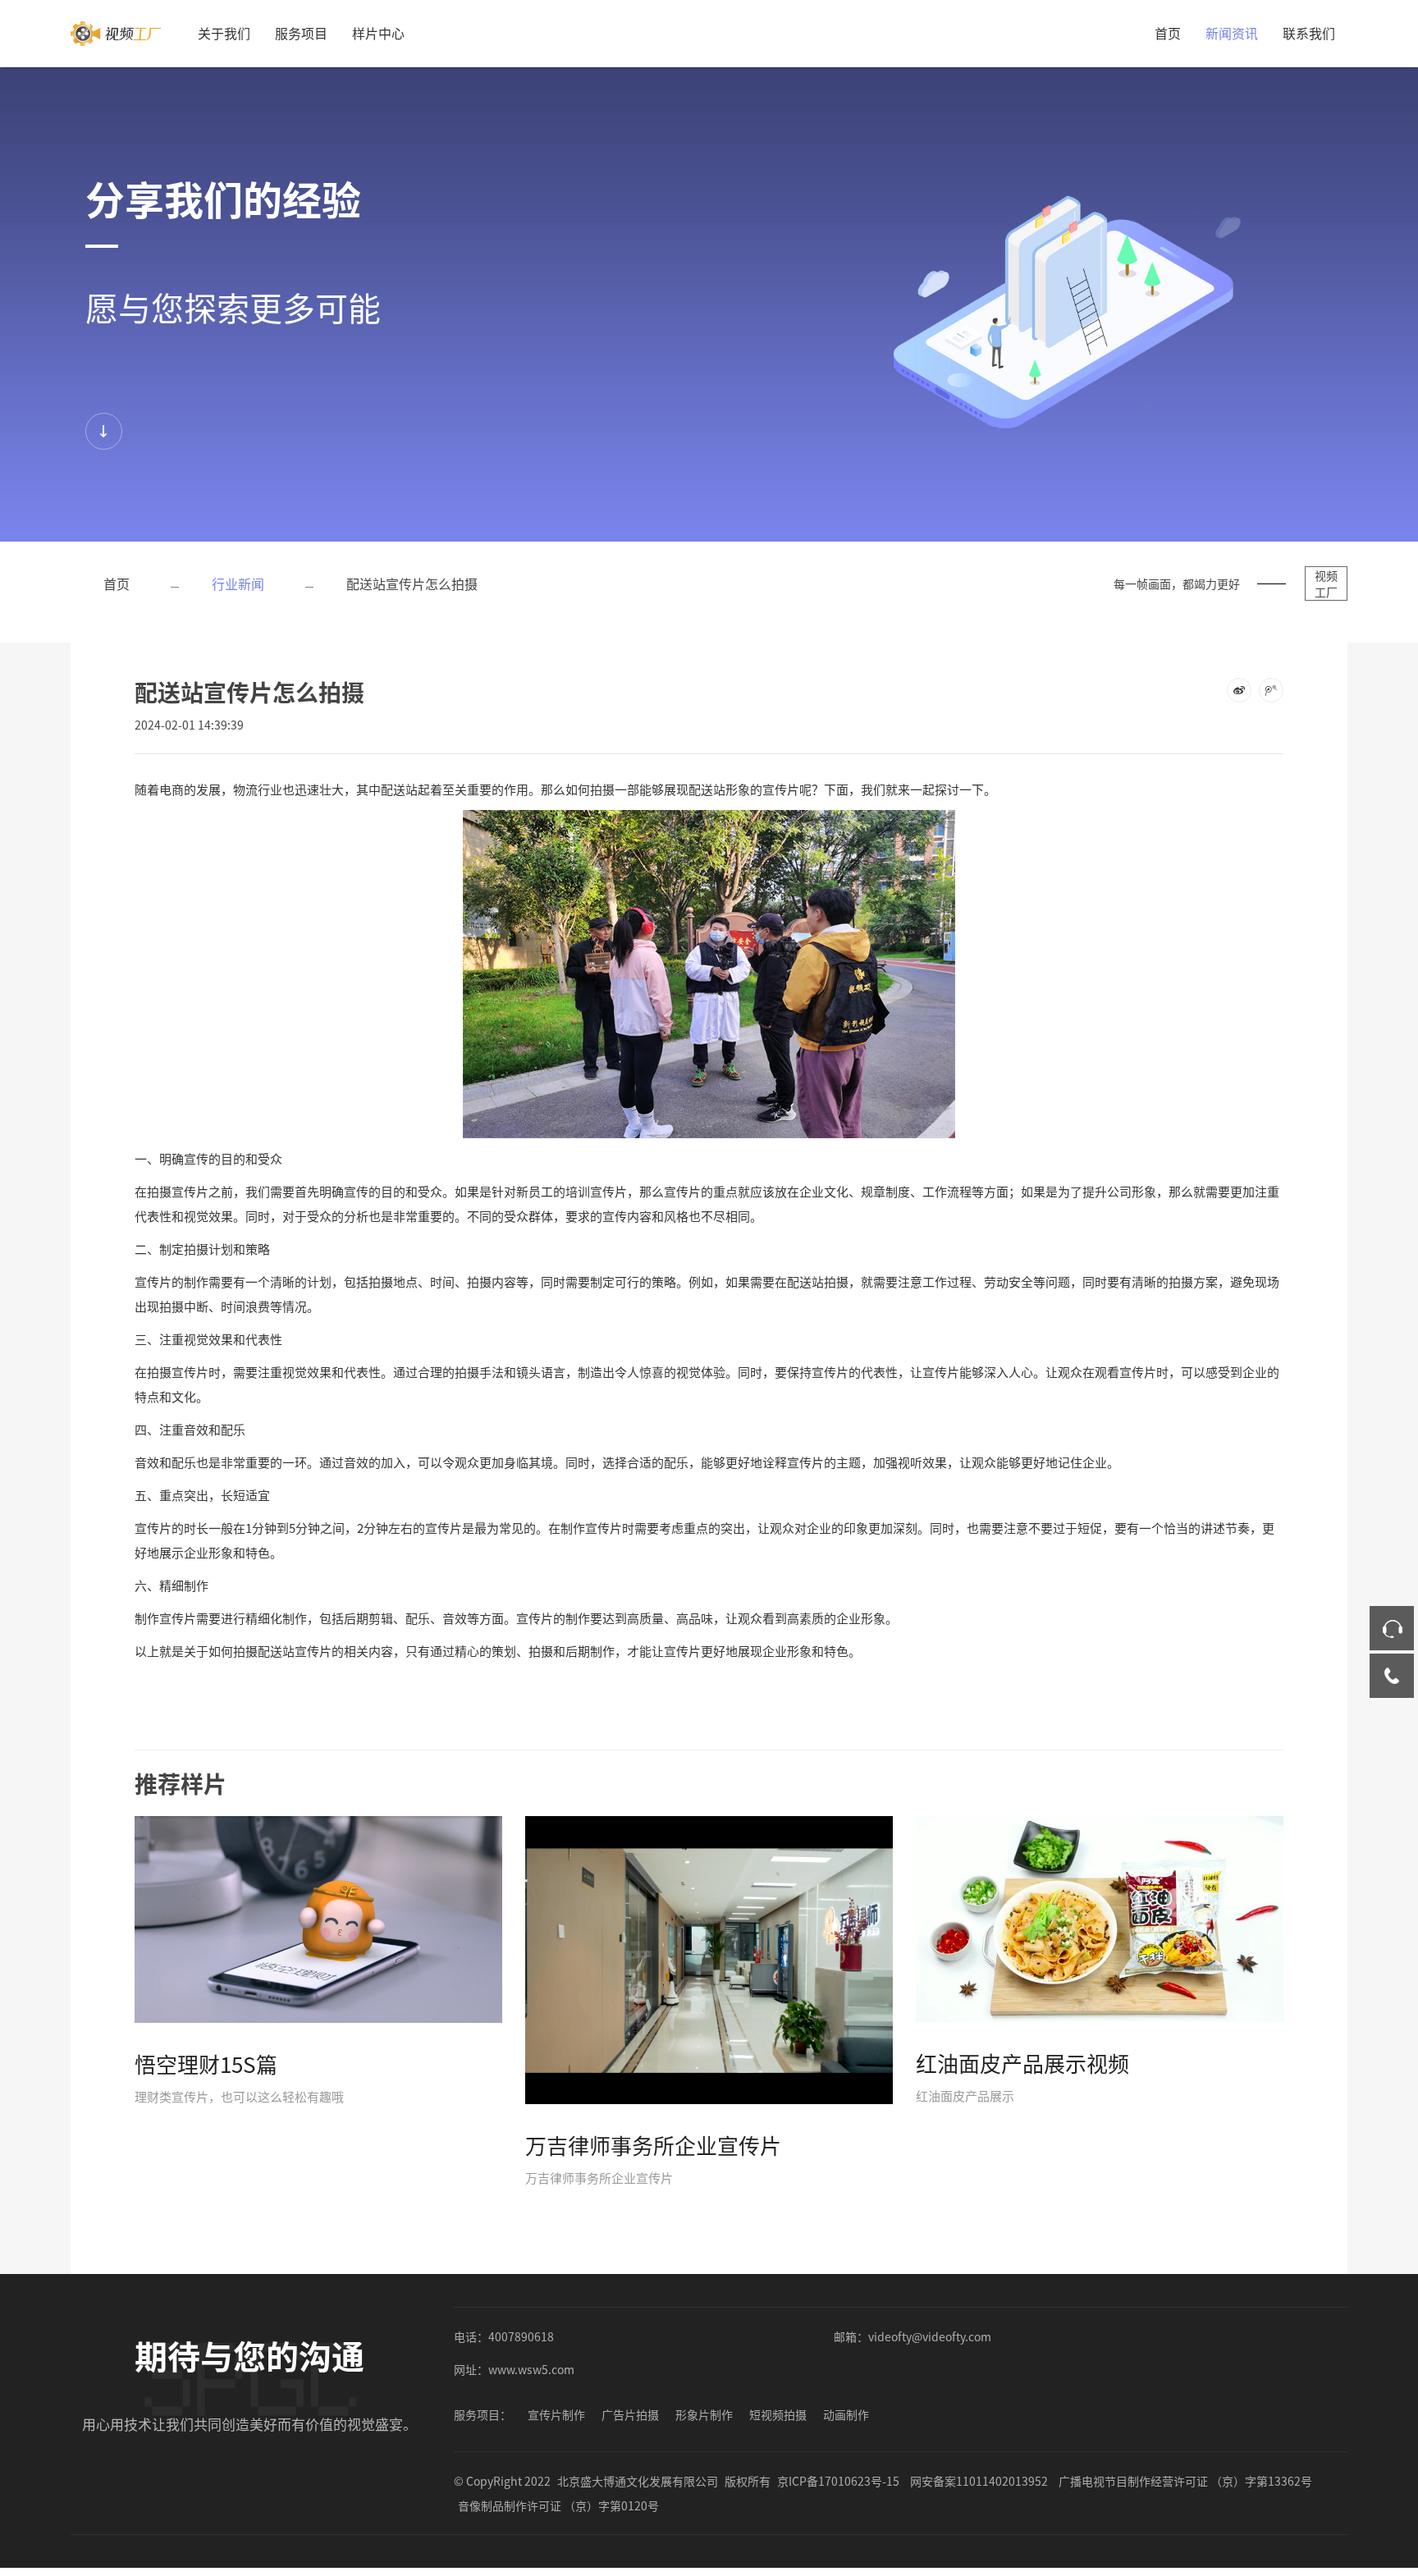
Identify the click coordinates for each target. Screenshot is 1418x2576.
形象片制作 (704, 2414)
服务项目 (301, 33)
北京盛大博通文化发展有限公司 (638, 2481)
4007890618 (521, 2336)
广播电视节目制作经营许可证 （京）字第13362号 (1185, 2481)
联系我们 (1309, 33)
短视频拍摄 (778, 2414)
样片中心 (378, 33)
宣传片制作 (556, 2414)
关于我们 (224, 33)
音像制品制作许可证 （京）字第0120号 (558, 2505)
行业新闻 (238, 583)
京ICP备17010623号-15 (838, 2481)
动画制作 (846, 2414)
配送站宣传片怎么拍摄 (412, 583)
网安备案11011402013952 (979, 2481)
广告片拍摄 (630, 2414)
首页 (1168, 33)
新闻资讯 (1232, 33)
